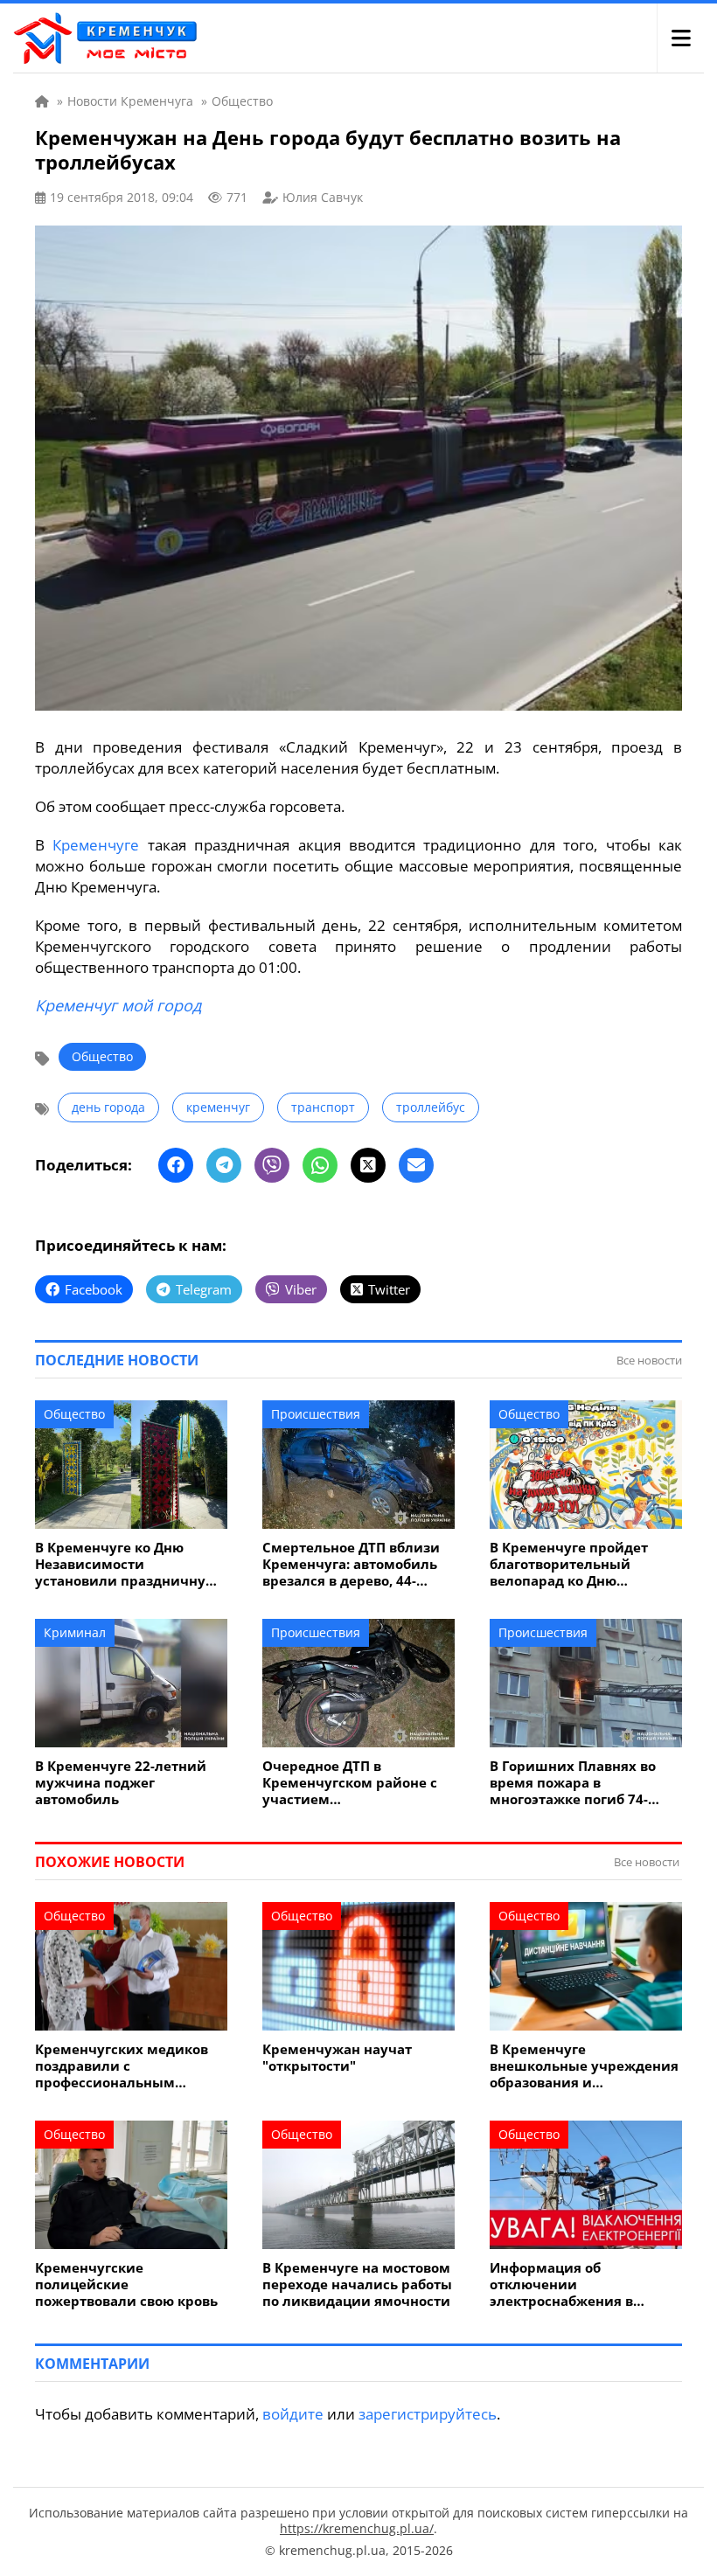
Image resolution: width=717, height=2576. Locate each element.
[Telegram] (224, 1165)
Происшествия (316, 1414)
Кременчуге (96, 845)
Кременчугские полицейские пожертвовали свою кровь (126, 2284)
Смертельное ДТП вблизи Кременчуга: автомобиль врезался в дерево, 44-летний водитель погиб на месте (355, 1564)
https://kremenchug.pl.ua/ (357, 2528)
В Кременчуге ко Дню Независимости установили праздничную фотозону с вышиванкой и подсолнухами (127, 1564)
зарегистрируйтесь (428, 2414)
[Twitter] (368, 1165)
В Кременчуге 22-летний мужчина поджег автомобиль (121, 1783)
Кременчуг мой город (118, 1005)
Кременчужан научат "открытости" (337, 2058)
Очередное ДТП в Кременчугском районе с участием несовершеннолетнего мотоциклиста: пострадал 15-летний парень (352, 1783)
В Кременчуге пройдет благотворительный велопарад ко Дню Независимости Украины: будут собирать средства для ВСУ (579, 1564)
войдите (293, 2414)
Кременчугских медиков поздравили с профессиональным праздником (122, 2066)
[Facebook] (176, 1165)
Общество (102, 1056)
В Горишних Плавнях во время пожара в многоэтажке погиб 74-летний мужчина (573, 1783)
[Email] (416, 1165)
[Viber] (272, 1165)
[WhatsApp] (320, 1165)
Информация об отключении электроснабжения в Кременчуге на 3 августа (575, 2284)
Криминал (75, 1632)
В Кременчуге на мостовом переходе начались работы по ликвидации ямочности (357, 2284)
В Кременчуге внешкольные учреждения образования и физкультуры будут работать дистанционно (584, 2066)
